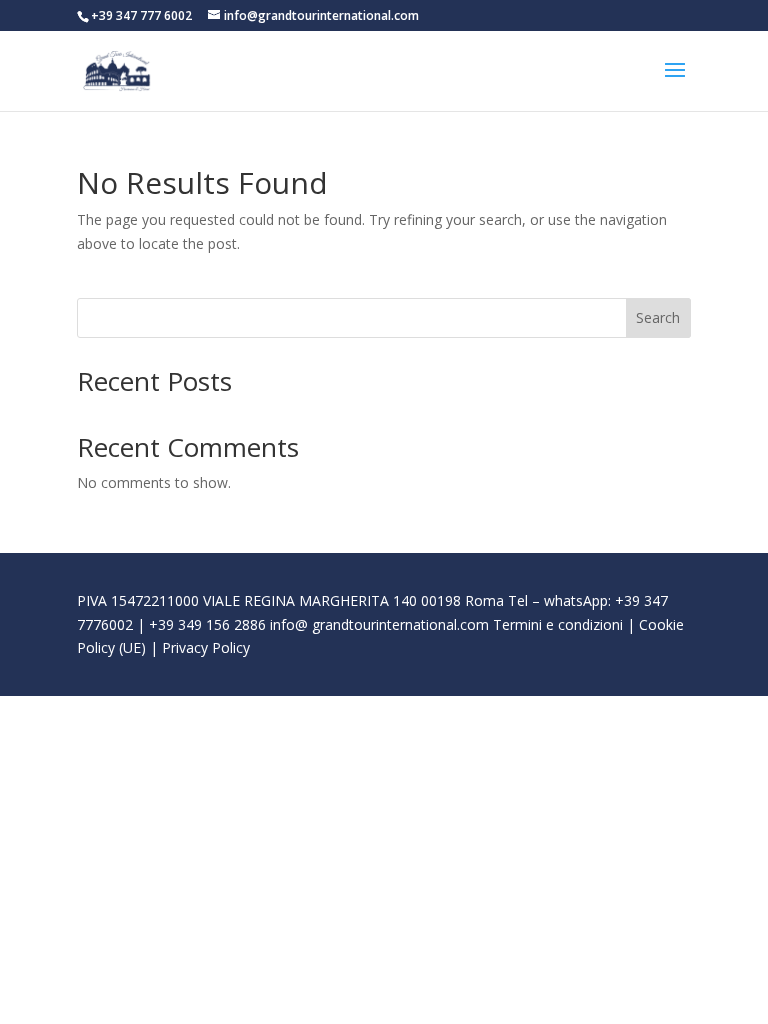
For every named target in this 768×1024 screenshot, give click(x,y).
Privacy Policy (206, 647)
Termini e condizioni (558, 624)
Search (658, 317)
